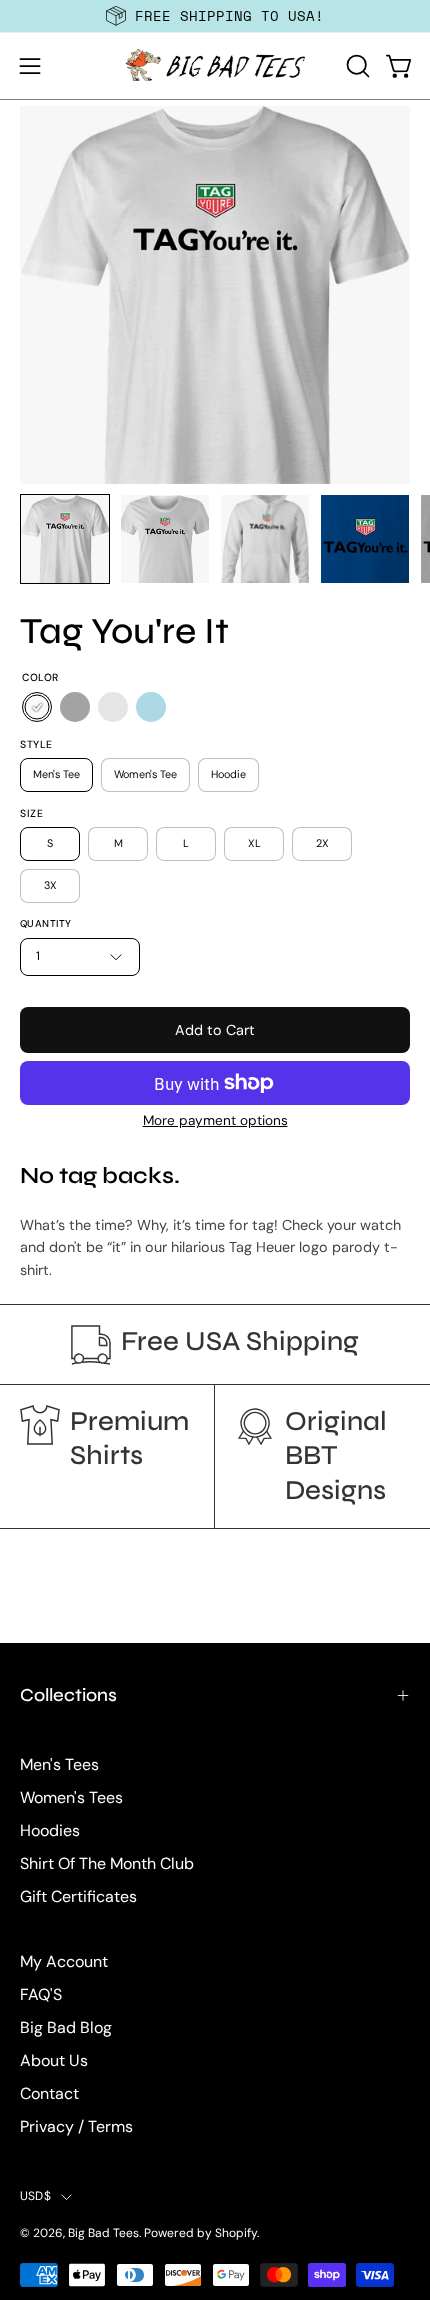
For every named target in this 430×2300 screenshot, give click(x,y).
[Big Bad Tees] (215, 66)
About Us (54, 2060)
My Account (64, 1961)
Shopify (236, 2233)
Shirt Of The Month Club (107, 1863)
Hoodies (50, 1830)
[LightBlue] (151, 708)
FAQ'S (41, 1994)
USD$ (35, 2196)
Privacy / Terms (76, 2126)
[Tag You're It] (65, 539)
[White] (37, 708)
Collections (68, 1695)
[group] (215, 16)
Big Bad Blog (66, 2027)
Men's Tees (59, 1764)
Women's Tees (71, 1797)
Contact (49, 2093)
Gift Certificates (78, 1896)
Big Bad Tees (103, 2233)
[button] (356, 66)
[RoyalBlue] (113, 708)
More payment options (215, 1120)
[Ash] (75, 708)
